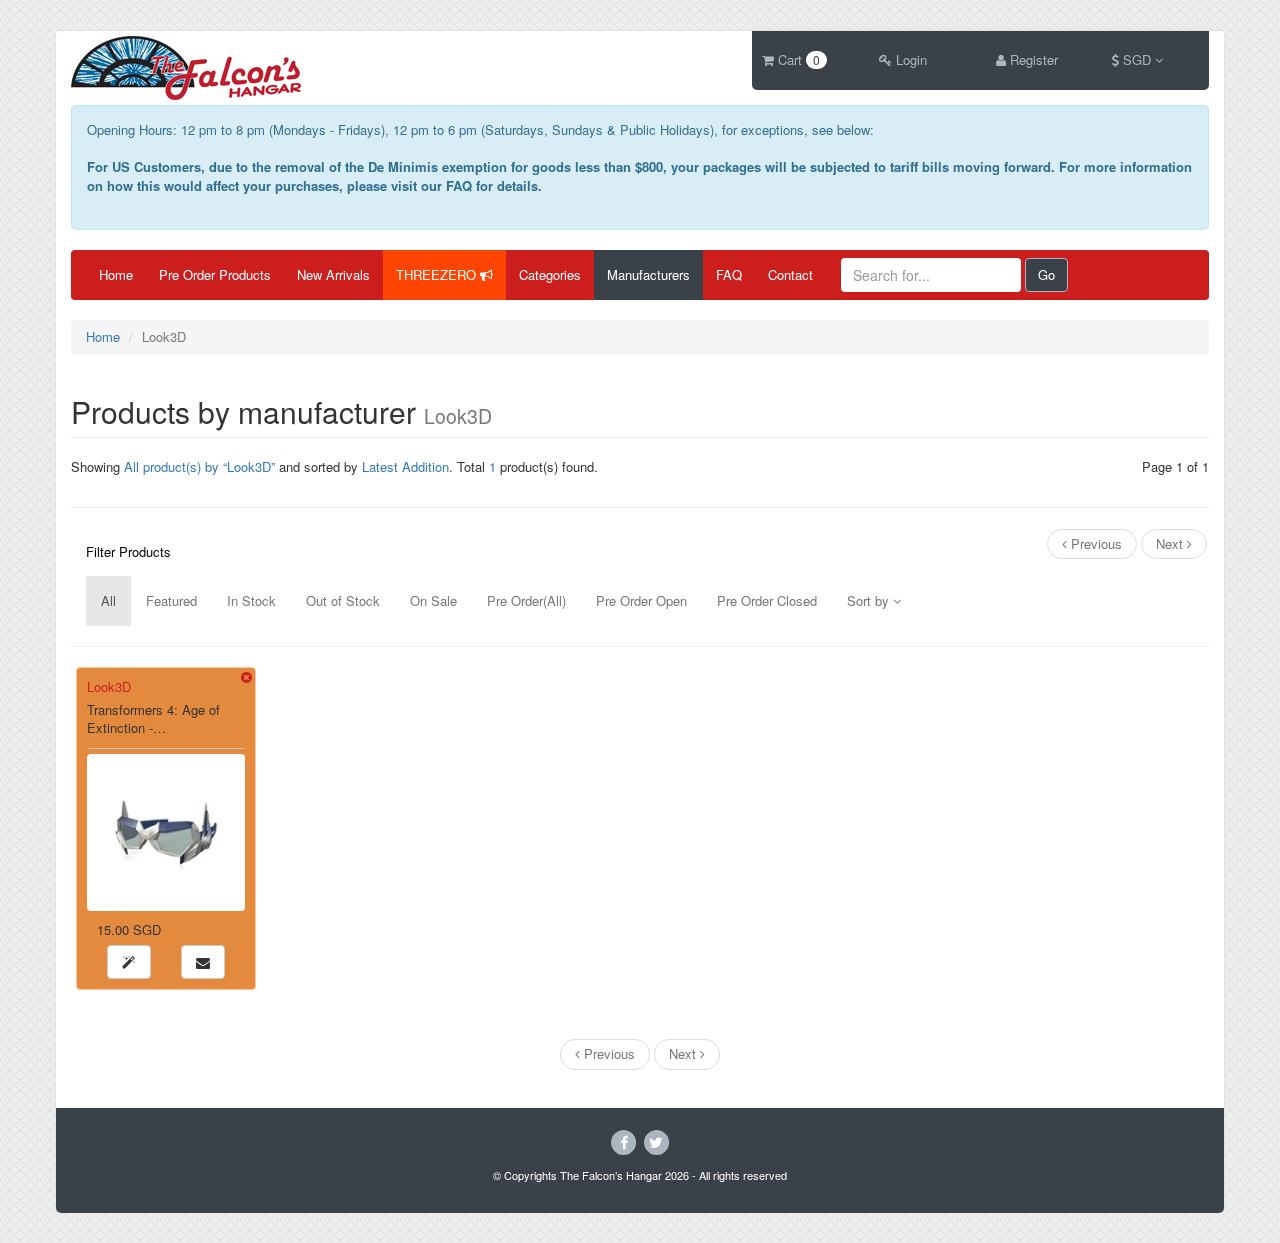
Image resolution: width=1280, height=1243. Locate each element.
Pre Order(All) (526, 600)
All (108, 600)
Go (1046, 274)
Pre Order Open (641, 600)
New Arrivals (333, 274)
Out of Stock (343, 600)
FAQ (729, 274)
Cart (797, 59)
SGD (1137, 59)
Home (116, 274)
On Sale (433, 600)
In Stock (251, 600)
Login (909, 59)
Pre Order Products (215, 274)
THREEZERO (438, 274)
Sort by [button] (870, 600)
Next (1171, 543)
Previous (1094, 543)
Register (1032, 59)
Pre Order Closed (767, 600)
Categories (550, 274)
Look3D (109, 686)
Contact (790, 274)
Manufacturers (648, 274)
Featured (171, 600)
